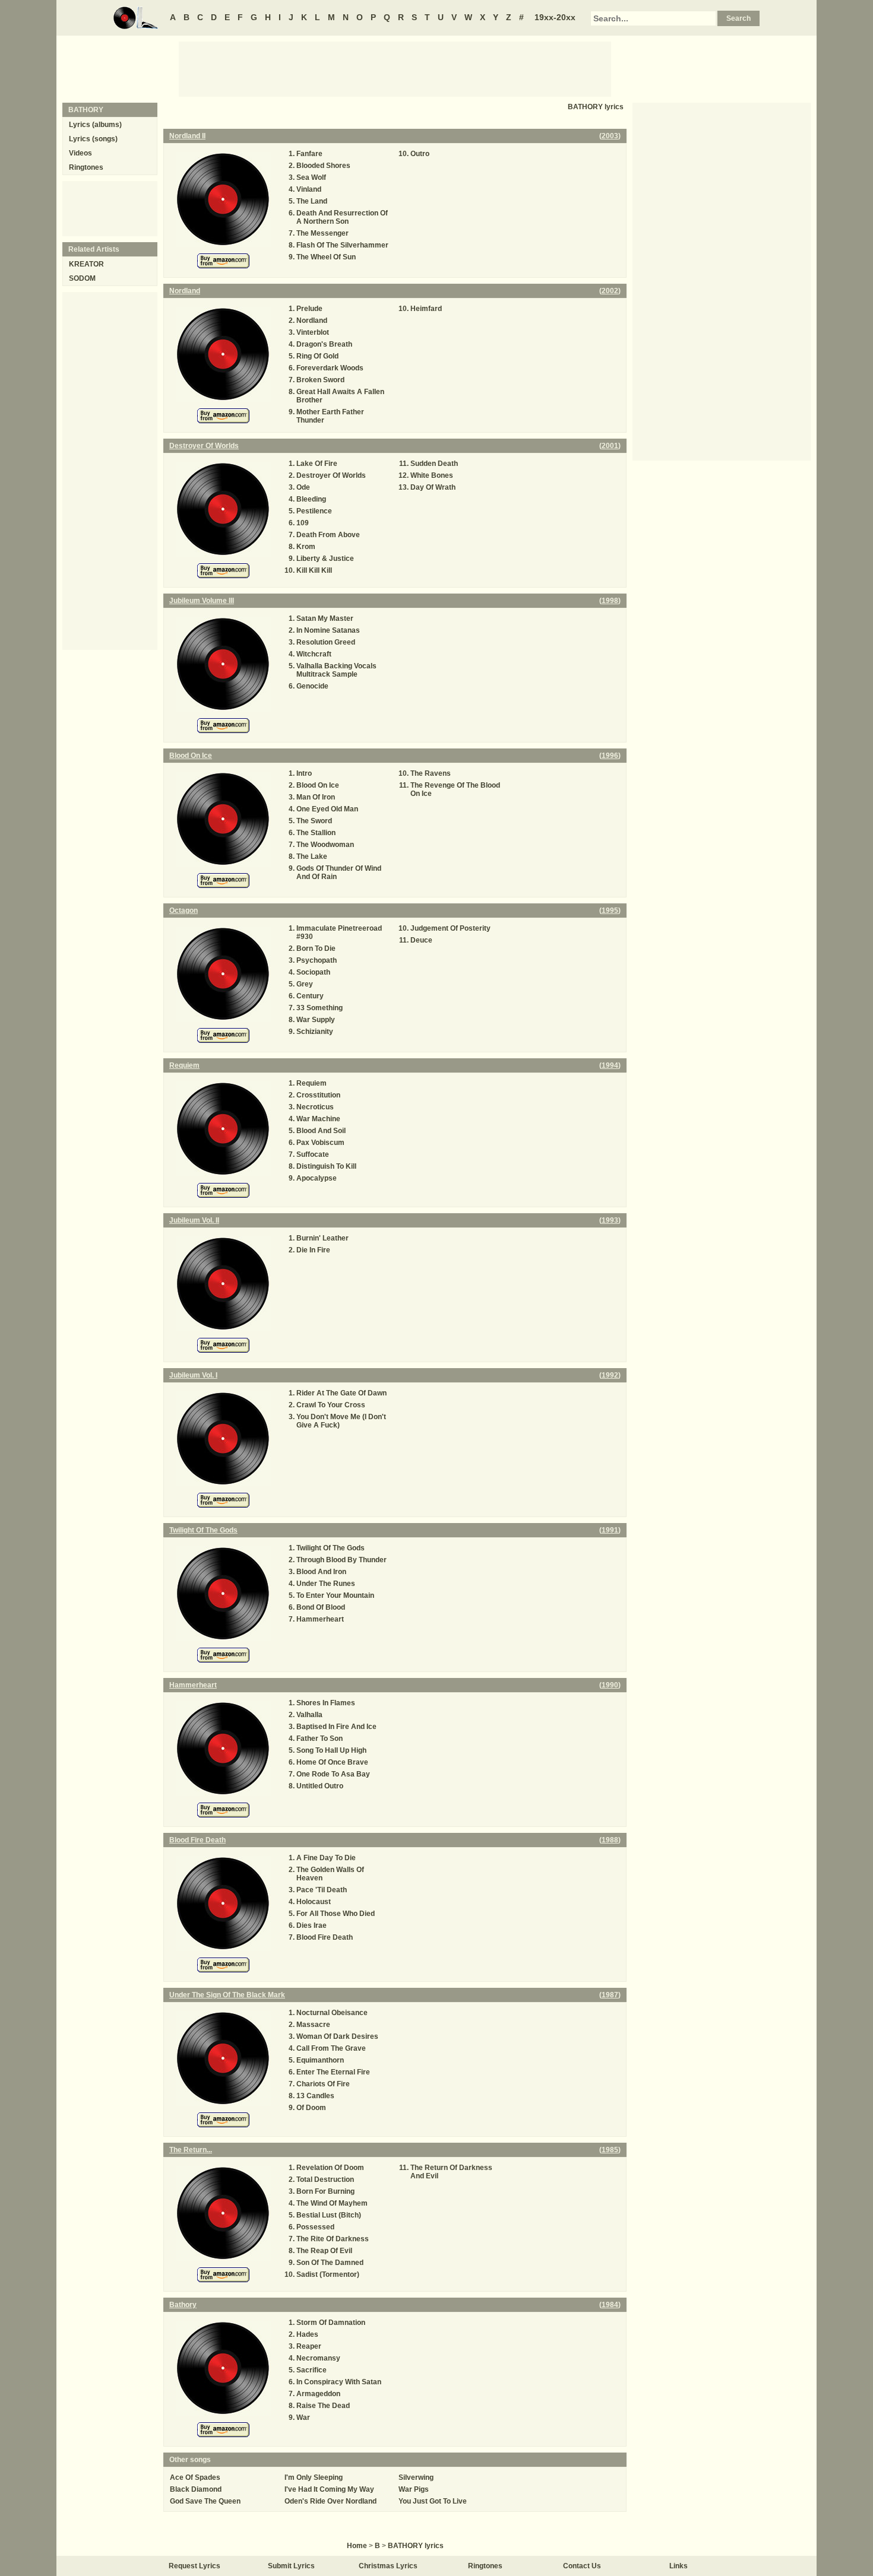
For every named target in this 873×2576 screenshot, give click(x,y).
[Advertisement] (395, 68)
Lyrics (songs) (93, 139)
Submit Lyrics (291, 2566)
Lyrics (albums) (95, 125)
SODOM (82, 278)
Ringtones (86, 167)
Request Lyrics (194, 2566)
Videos (80, 153)
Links (679, 2566)
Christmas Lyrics (388, 2566)
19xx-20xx (555, 17)
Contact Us (582, 2566)
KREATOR (86, 264)
